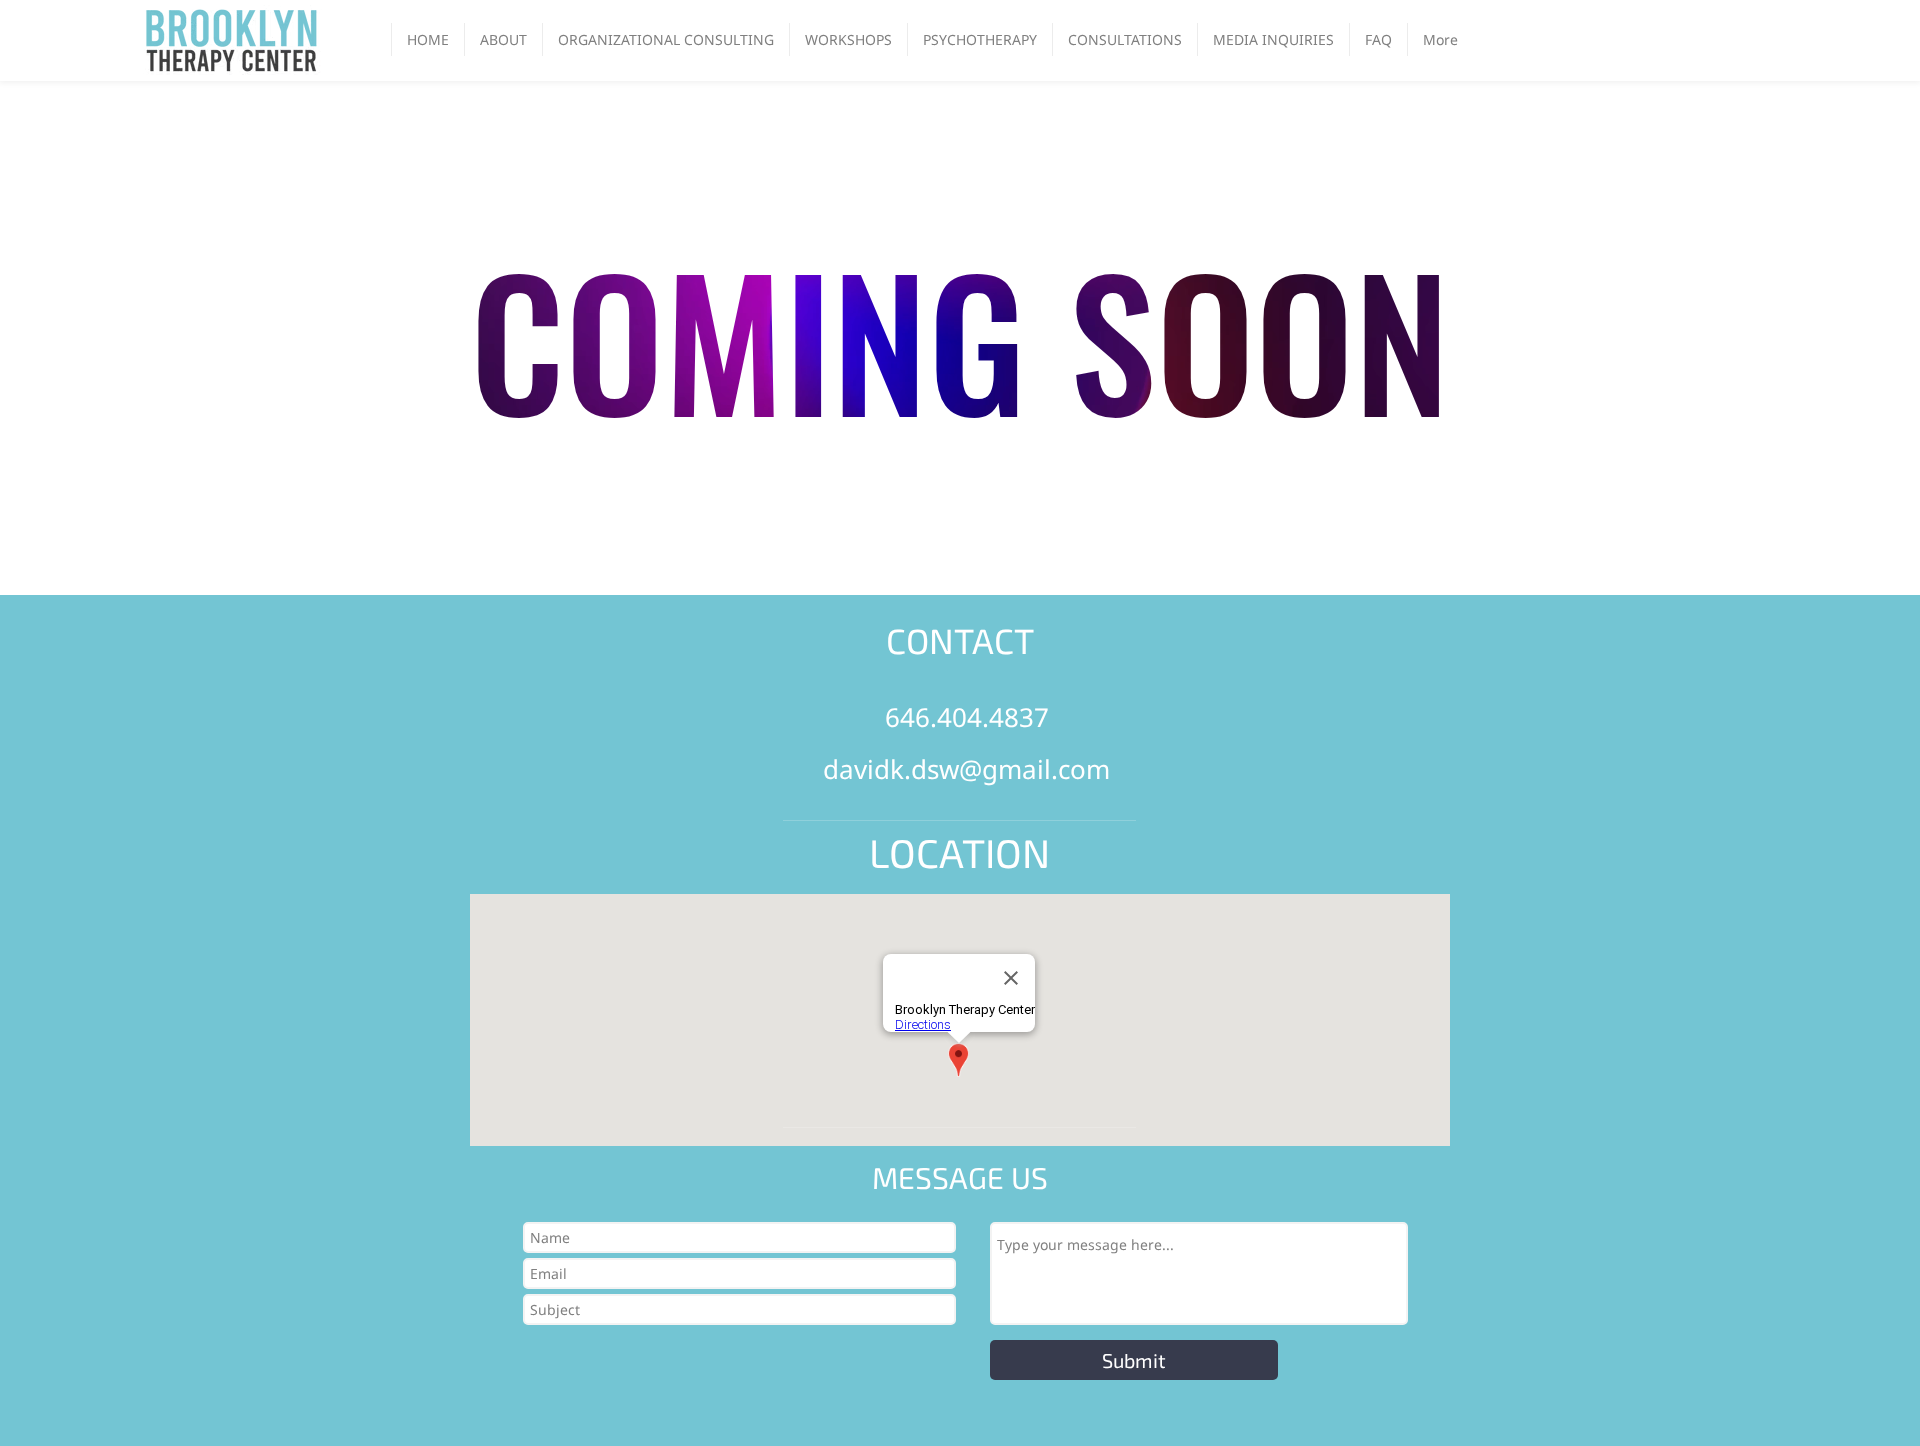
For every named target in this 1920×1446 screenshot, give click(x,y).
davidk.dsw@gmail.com (966, 769)
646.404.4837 (967, 717)
